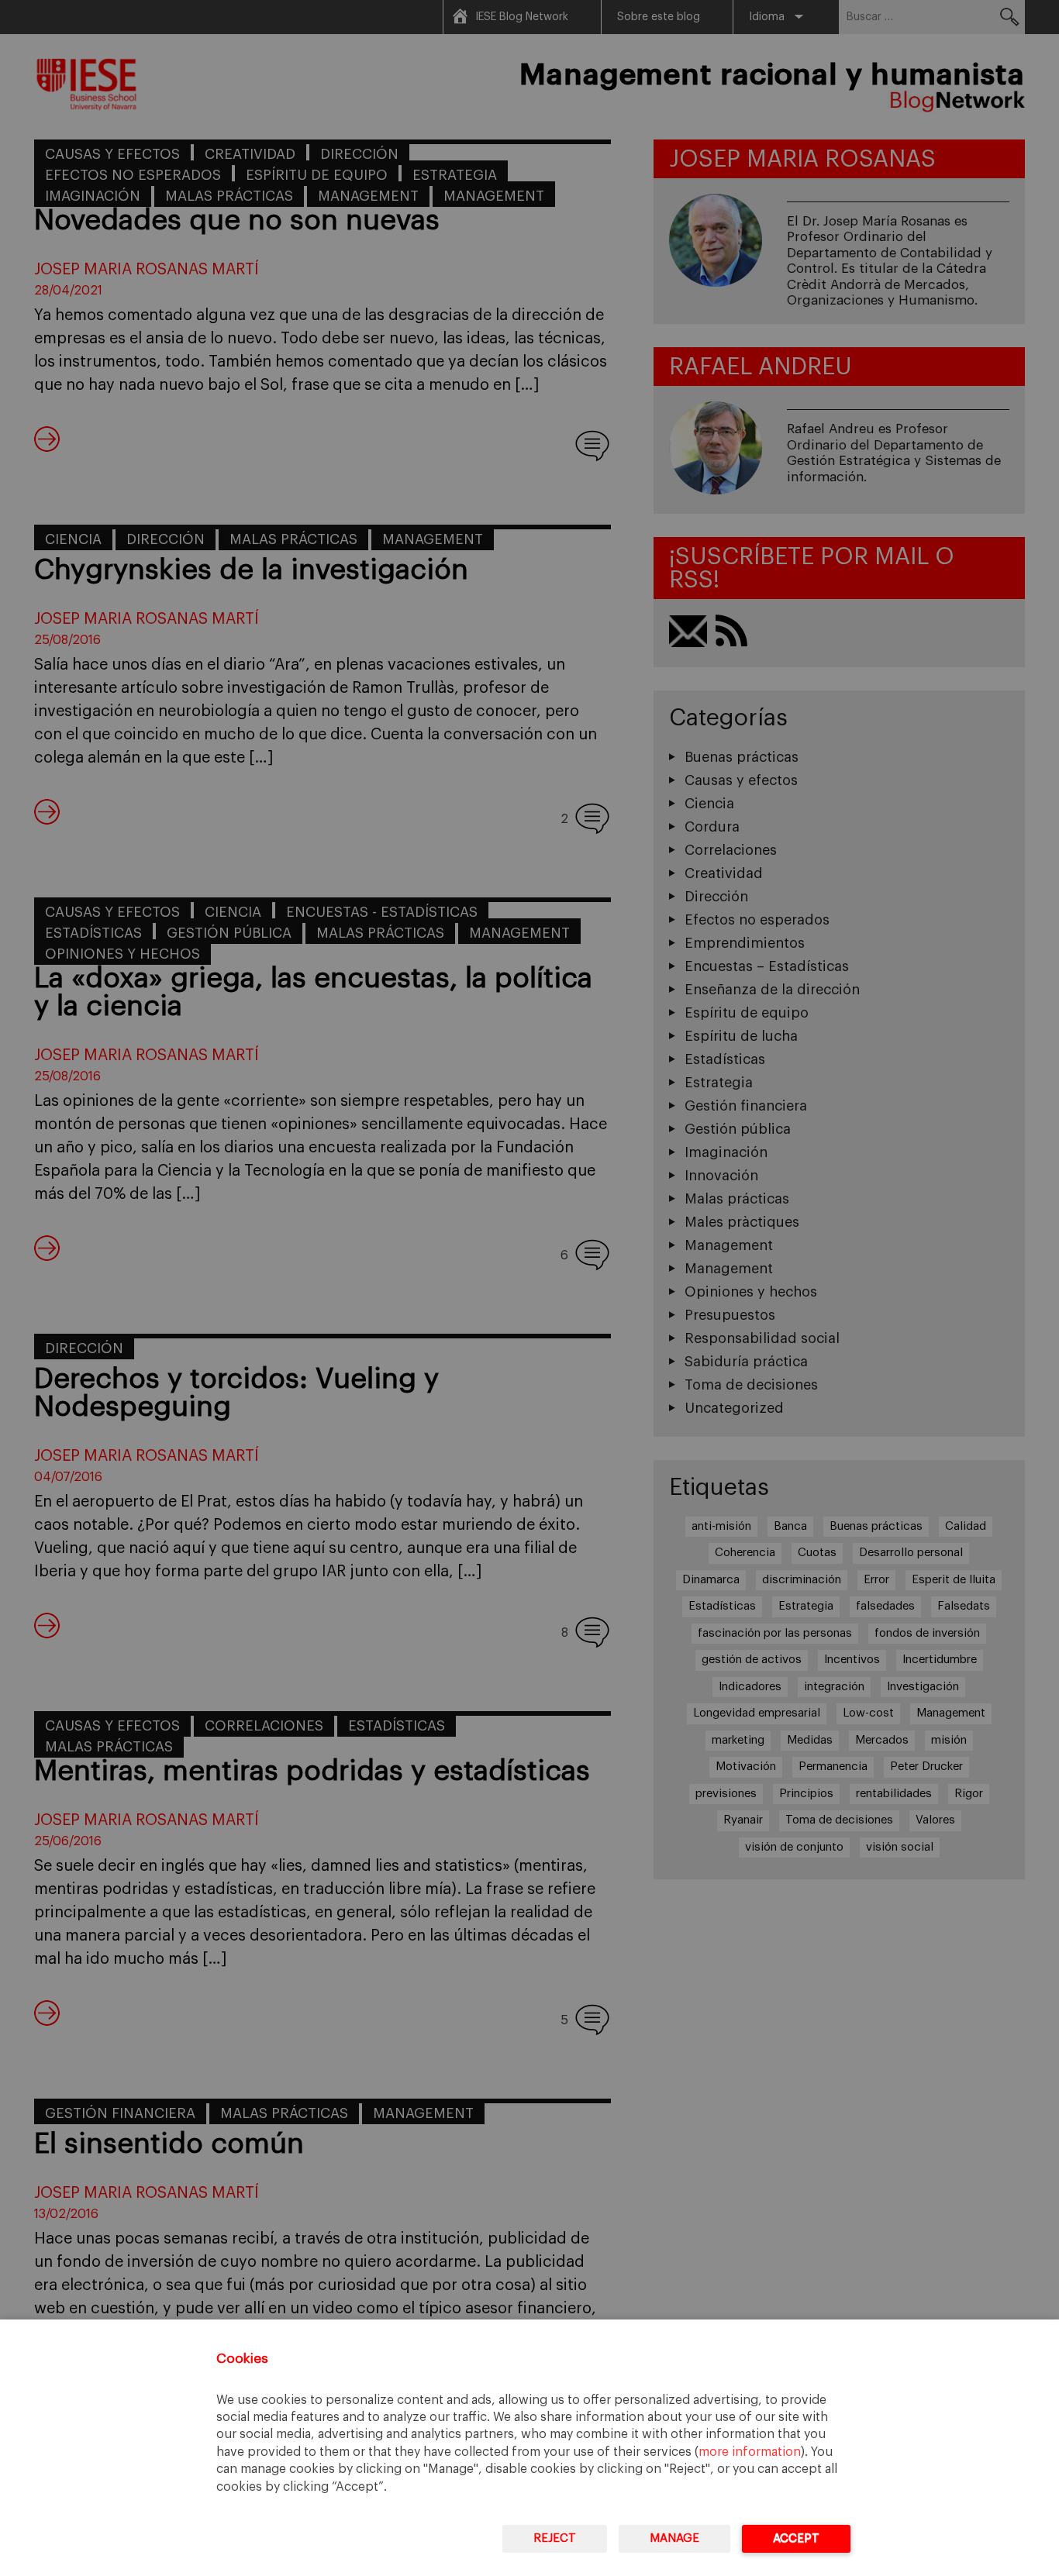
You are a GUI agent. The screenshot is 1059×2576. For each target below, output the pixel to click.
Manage (674, 2538)
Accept (796, 2538)
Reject (555, 2538)
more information (750, 2452)
